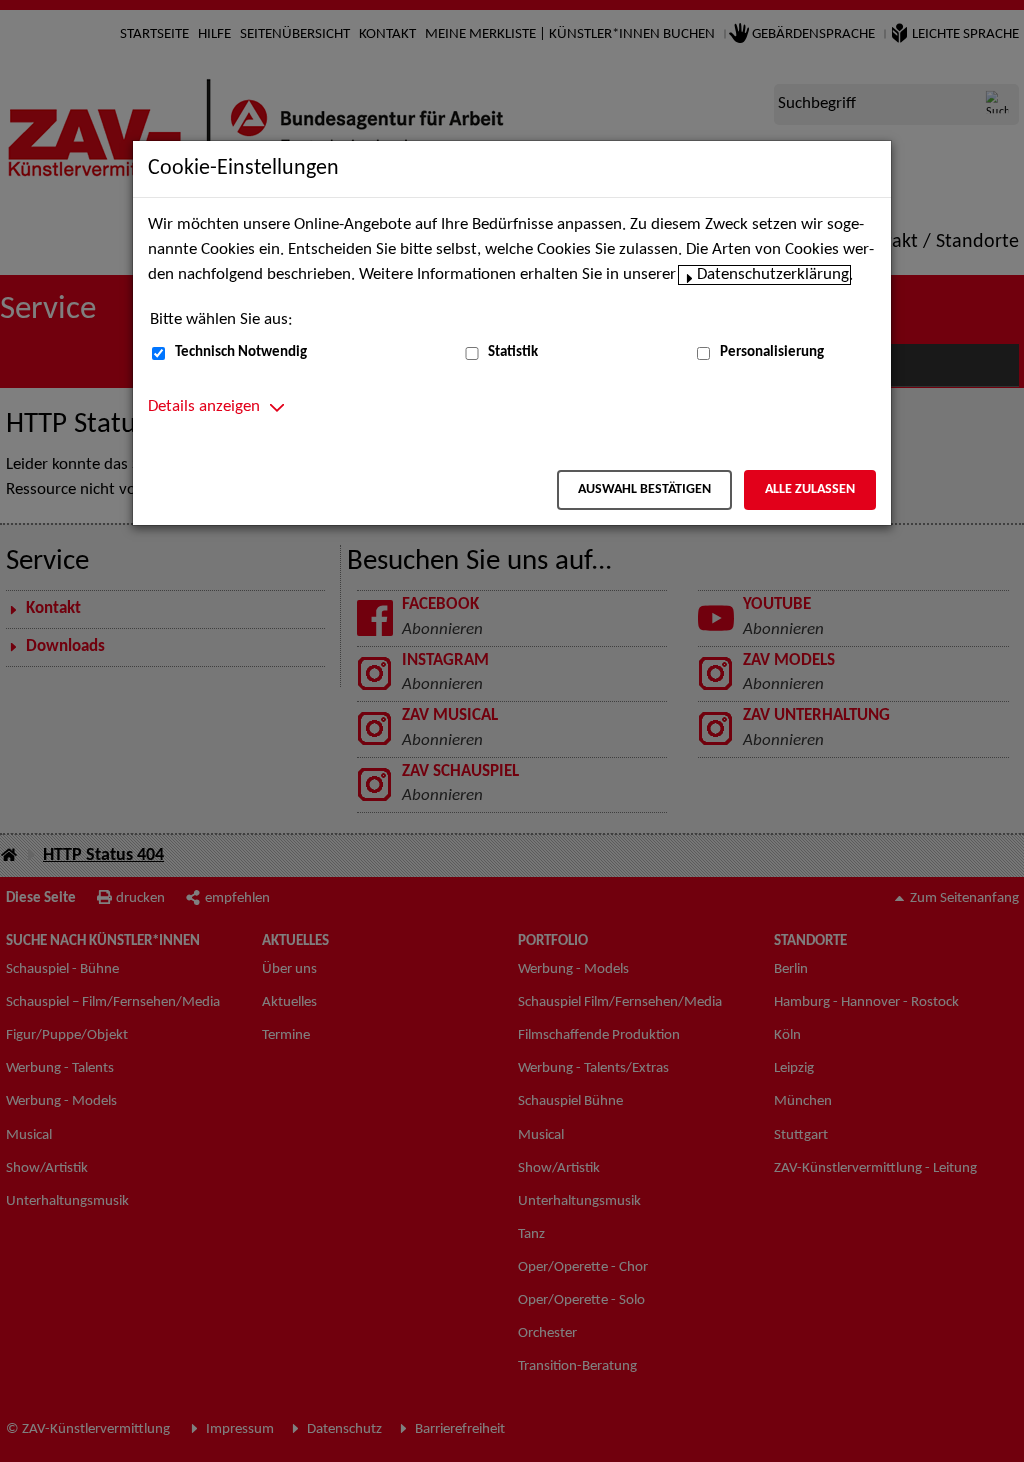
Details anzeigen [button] (204, 407)
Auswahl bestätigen (644, 489)
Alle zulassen (810, 489)
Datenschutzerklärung (773, 275)
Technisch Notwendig (241, 352)
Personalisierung (772, 352)
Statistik (513, 352)
